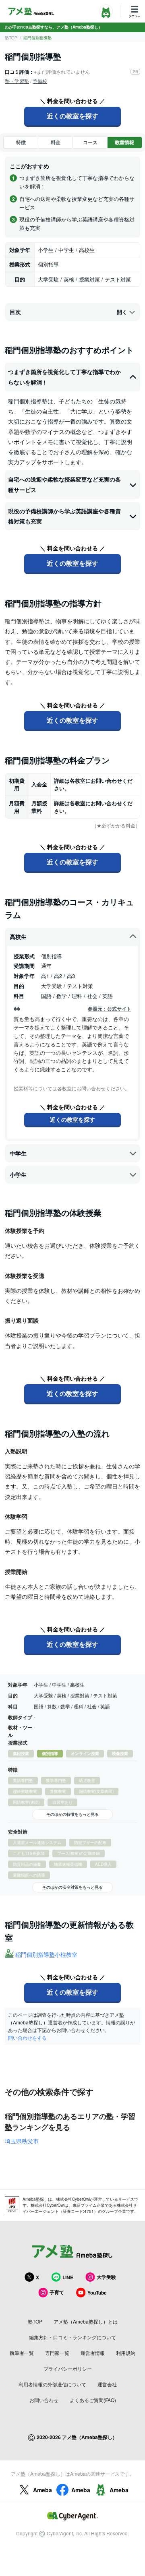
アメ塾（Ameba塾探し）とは (86, 2321)
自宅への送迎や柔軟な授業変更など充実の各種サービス (64, 484)
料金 (56, 142)
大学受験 (106, 2277)
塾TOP (11, 38)
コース (90, 142)
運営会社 (107, 2384)
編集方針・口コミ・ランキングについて (72, 2337)
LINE (68, 2277)
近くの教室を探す (72, 116)
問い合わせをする (27, 2037)
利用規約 (126, 2353)
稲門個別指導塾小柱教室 (46, 1954)
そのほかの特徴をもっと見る (72, 1814)
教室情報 (124, 142)
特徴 (21, 142)
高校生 (18, 937)
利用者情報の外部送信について (52, 2384)
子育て (57, 2292)
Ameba (42, 2490)
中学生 (18, 1153)
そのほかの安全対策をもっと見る (72, 1887)
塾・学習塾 (17, 81)
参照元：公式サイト (110, 1009)
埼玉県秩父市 (22, 2141)
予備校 (40, 81)
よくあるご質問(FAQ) (93, 2400)
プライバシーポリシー (68, 2368)
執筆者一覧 (22, 2353)
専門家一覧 (57, 2353)
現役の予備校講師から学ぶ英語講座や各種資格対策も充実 (64, 516)
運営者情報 (93, 2353)
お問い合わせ (44, 2400)
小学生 (18, 1174)
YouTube (97, 2293)
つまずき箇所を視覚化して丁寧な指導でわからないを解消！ (64, 377)
